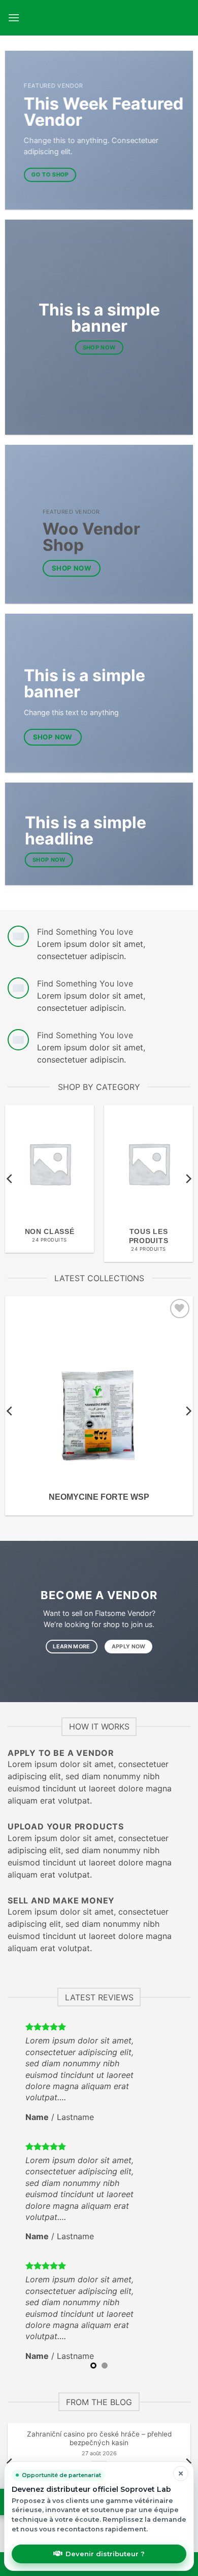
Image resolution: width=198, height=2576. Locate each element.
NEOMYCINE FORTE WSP (99, 1497)
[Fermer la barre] (181, 2474)
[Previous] (10, 1178)
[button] (14, 17)
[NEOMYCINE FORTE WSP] (99, 1390)
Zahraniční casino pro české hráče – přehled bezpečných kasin (99, 2439)
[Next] (188, 1178)
